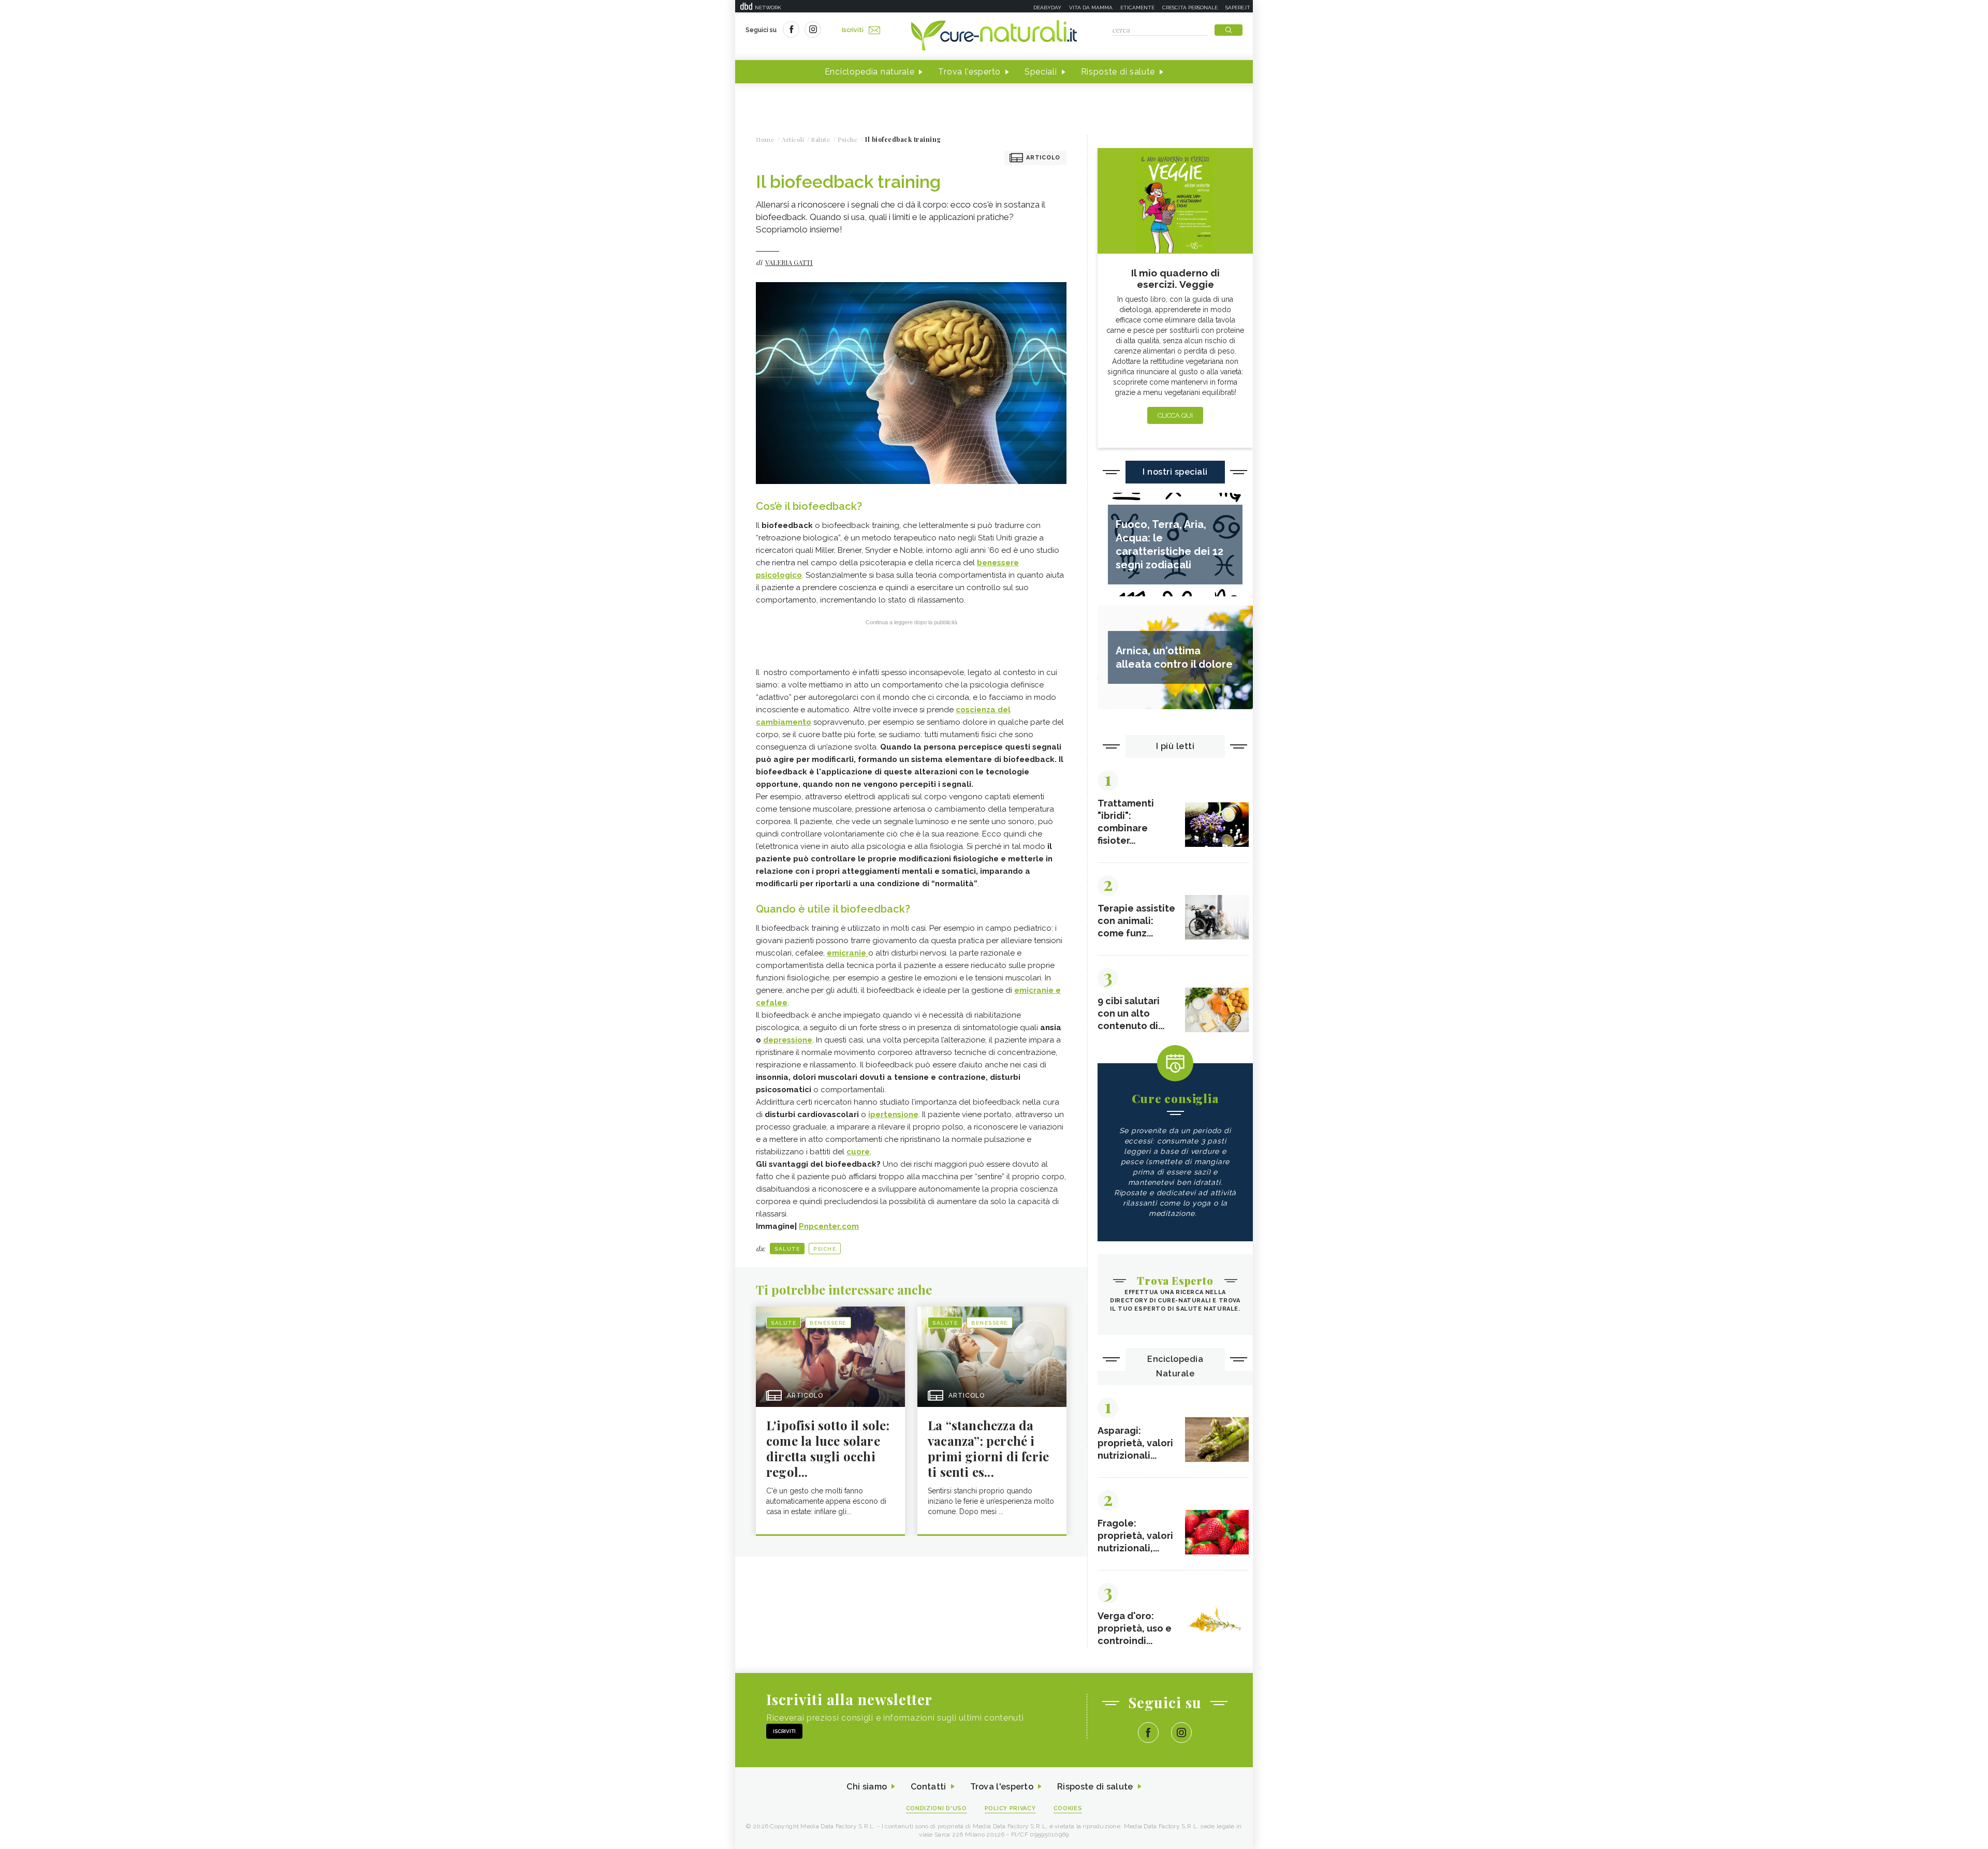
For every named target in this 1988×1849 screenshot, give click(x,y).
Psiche (825, 1249)
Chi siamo (867, 1787)
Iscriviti (853, 30)
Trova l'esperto (969, 72)
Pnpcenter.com (829, 1226)
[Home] (994, 36)
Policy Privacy (1010, 1808)
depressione (788, 1040)
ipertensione (893, 1114)
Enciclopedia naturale (870, 72)
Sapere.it (1238, 8)
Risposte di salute (1118, 72)
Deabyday (1047, 8)
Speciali (1041, 72)
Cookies (1068, 1808)
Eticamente (1137, 8)
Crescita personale (1190, 8)
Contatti (928, 1787)
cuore (858, 1152)
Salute (787, 1249)
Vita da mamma (1091, 8)
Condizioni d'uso (937, 1808)
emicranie (847, 953)
